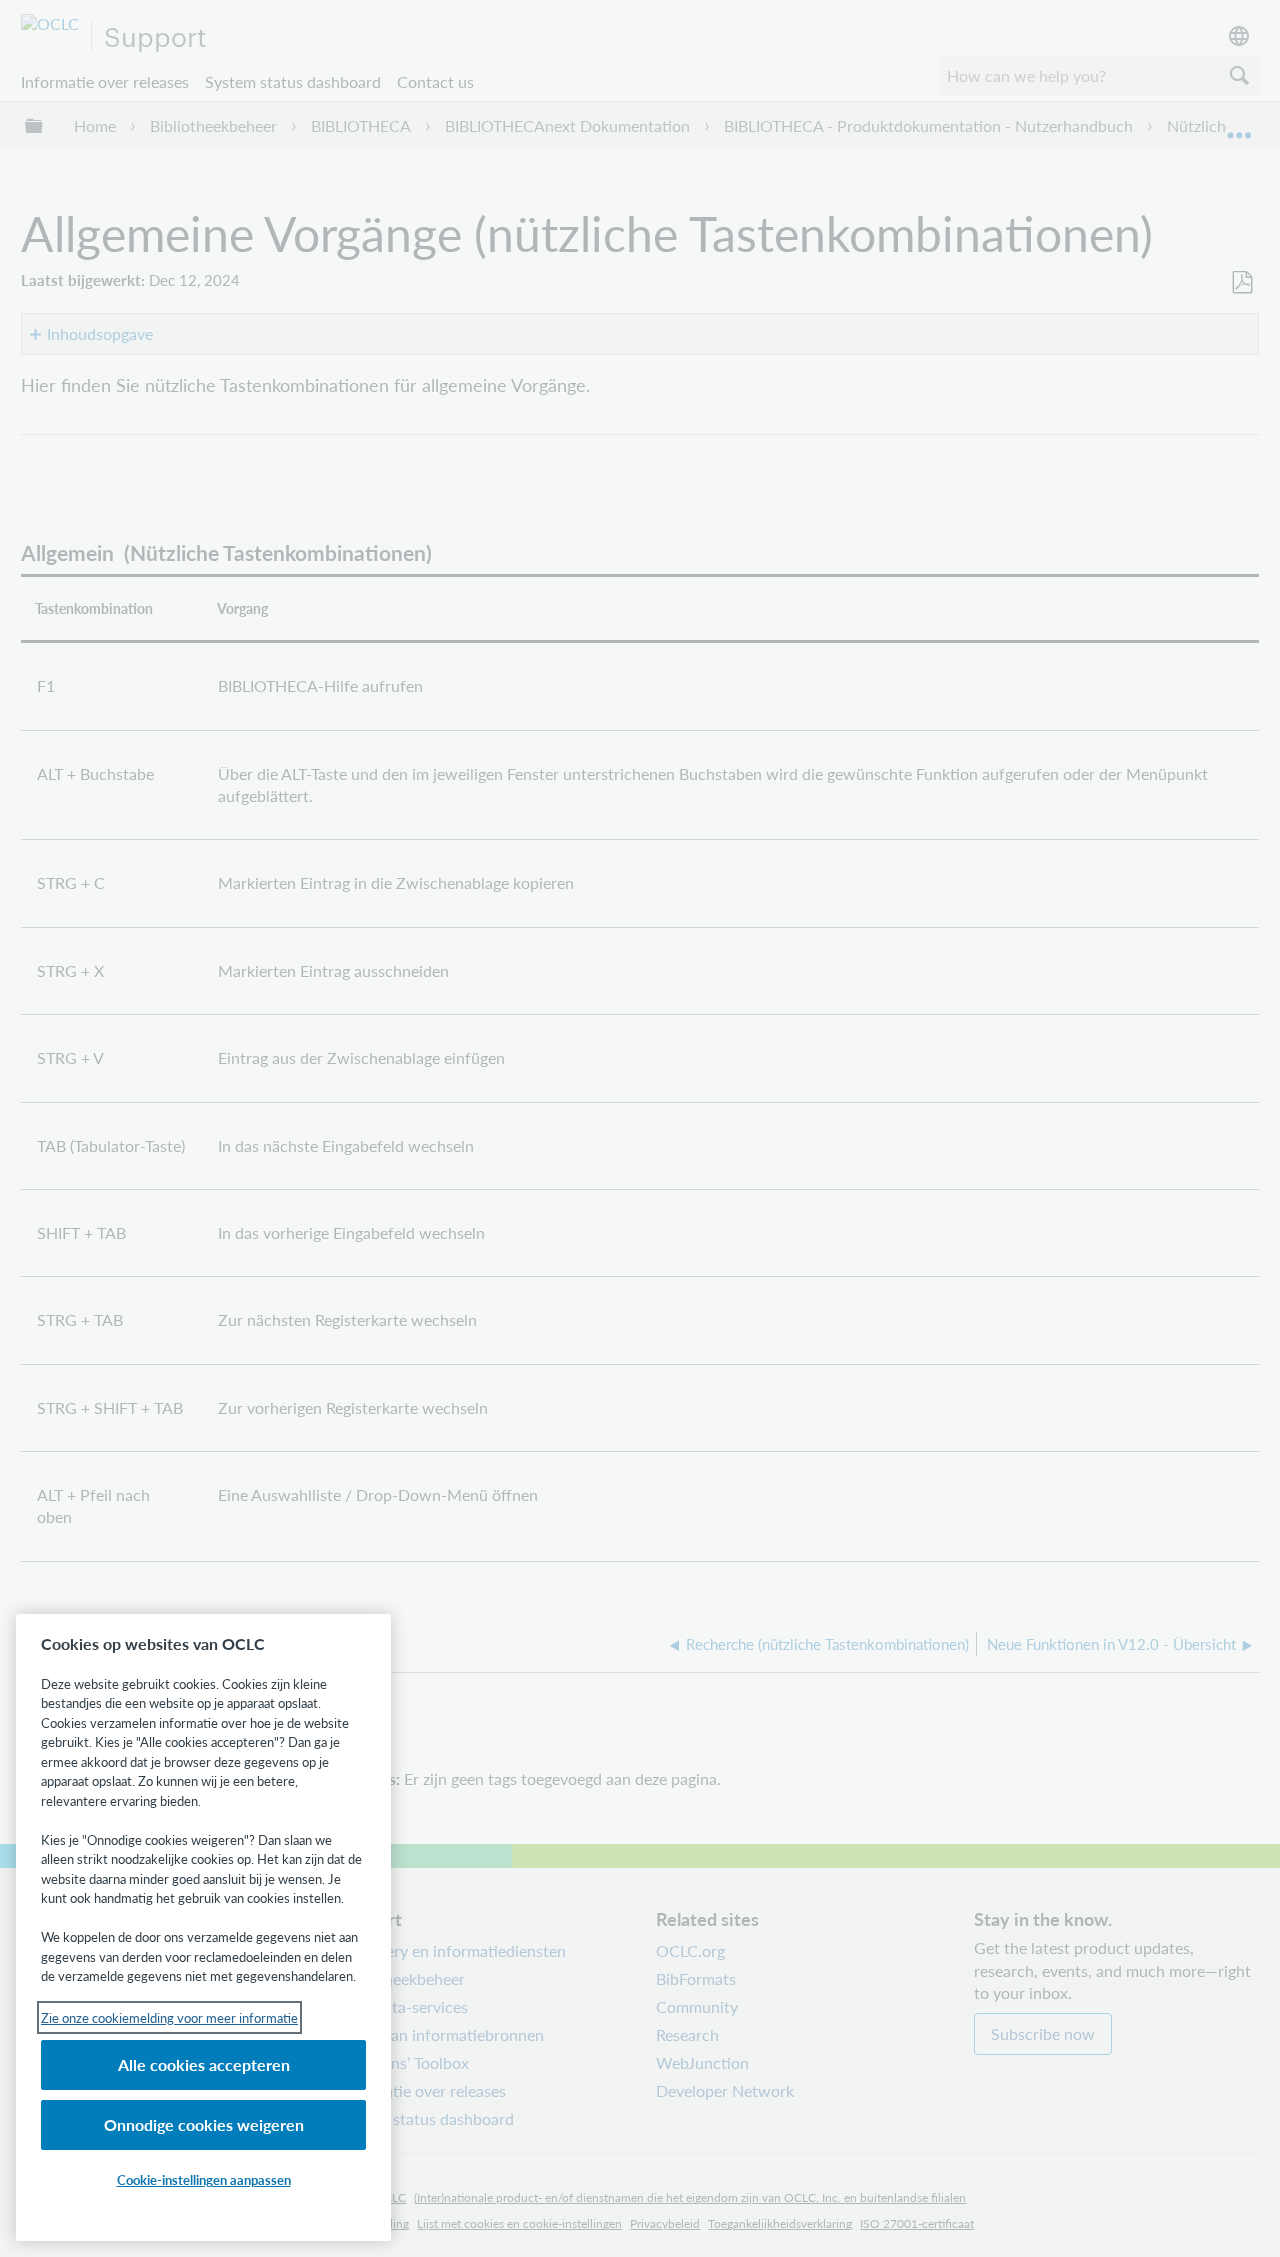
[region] (203, 1927)
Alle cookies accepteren (204, 2064)
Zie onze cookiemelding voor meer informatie (169, 2017)
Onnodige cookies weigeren (204, 2124)
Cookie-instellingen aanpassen (204, 2179)
